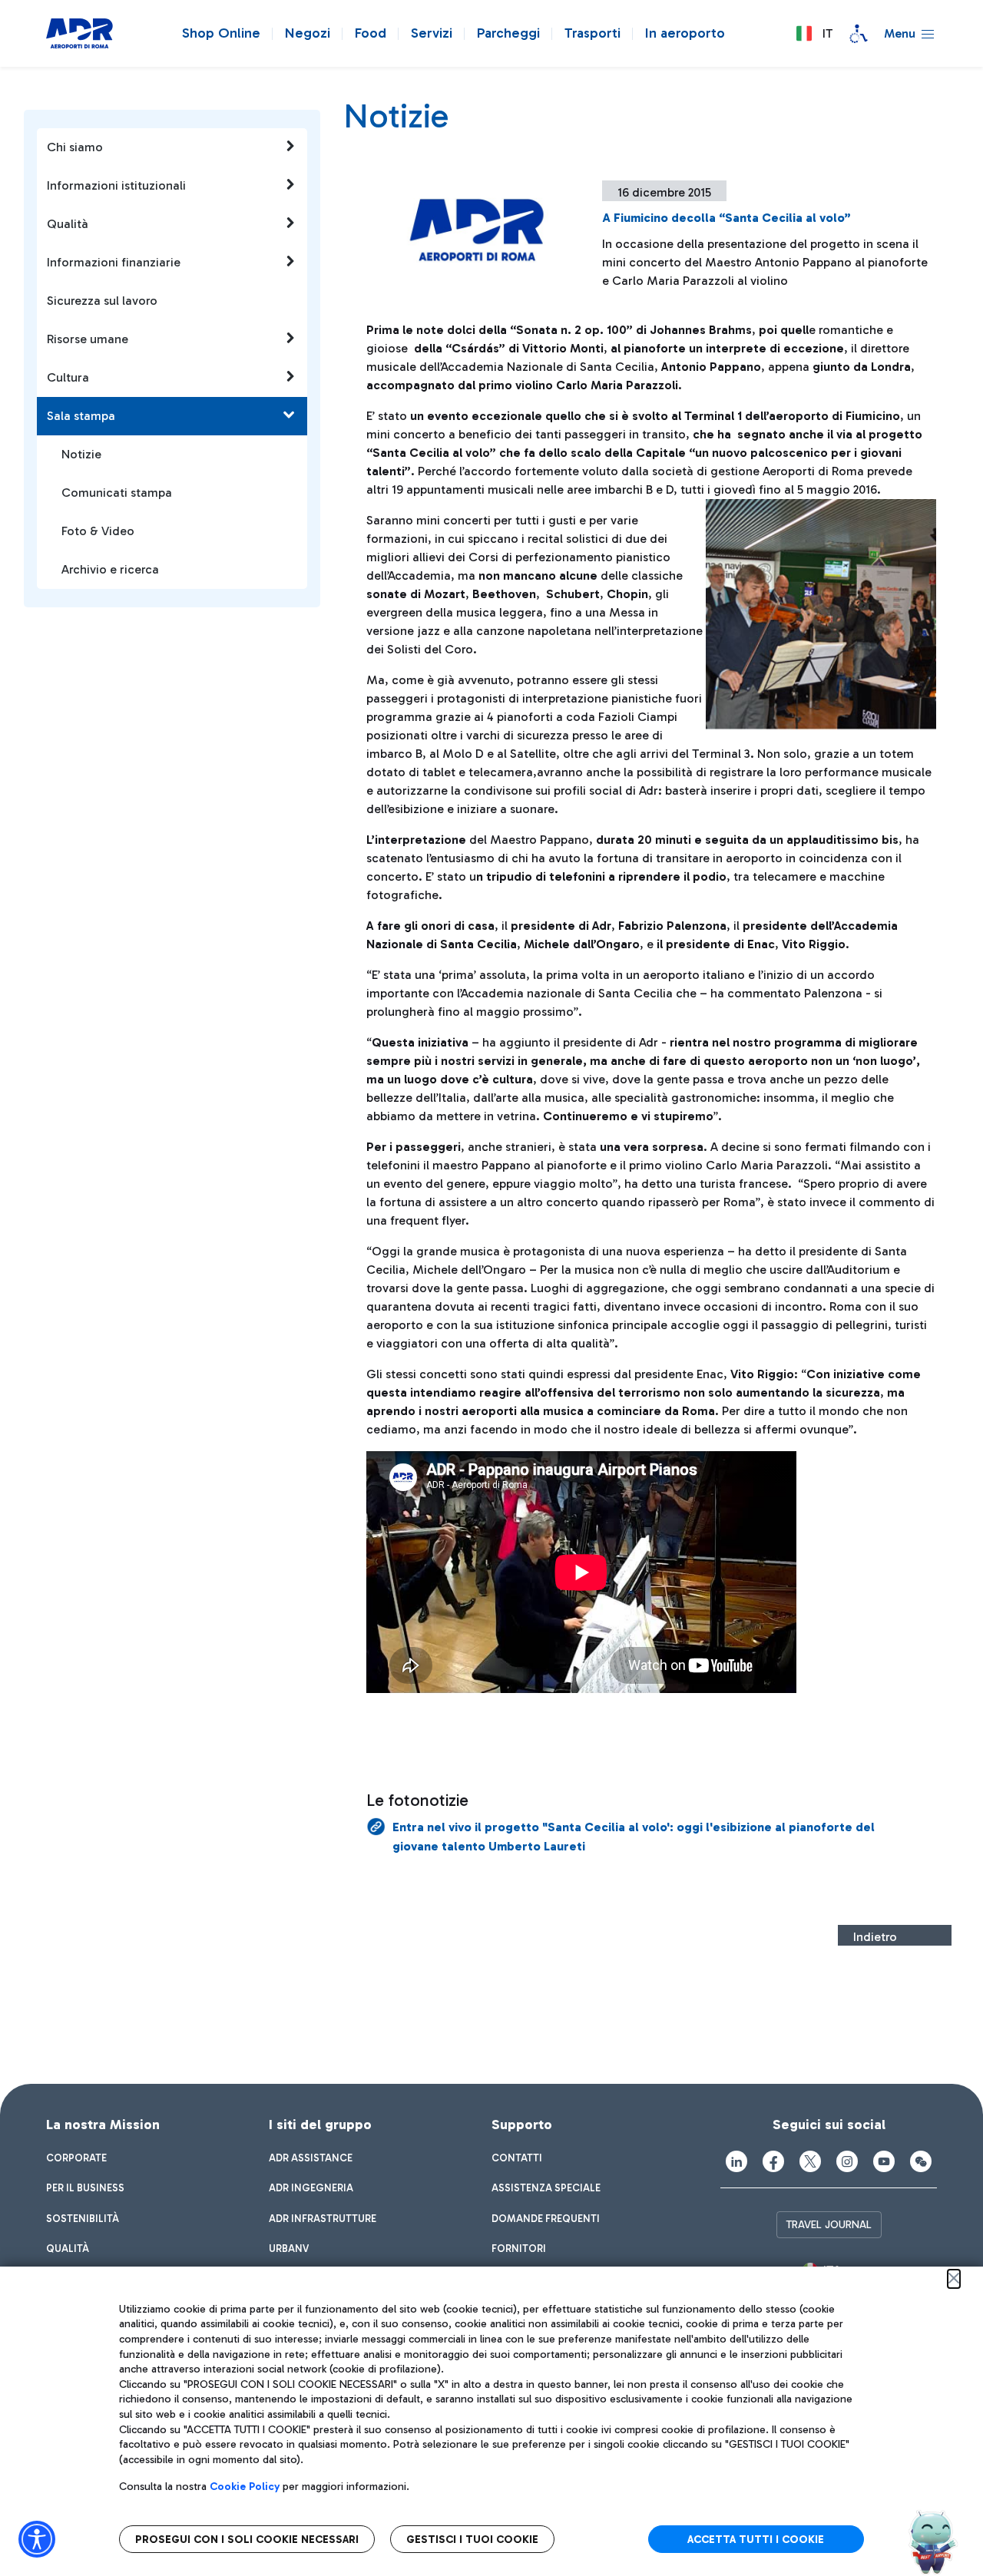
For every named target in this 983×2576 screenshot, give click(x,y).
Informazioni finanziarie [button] (114, 262)
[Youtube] (884, 2161)
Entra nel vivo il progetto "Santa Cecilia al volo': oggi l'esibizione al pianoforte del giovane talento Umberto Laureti (634, 1837)
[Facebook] (773, 2161)
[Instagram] (847, 2161)
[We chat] (921, 2161)
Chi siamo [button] (75, 147)
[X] (810, 2161)
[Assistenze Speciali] (859, 34)
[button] (814, 34)
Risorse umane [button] (88, 339)
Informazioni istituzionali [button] (116, 185)
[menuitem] (76, 2158)
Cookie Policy (245, 2487)
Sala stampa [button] (81, 416)
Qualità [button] (68, 224)
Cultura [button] (68, 377)
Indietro (875, 1937)
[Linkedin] (736, 2161)
